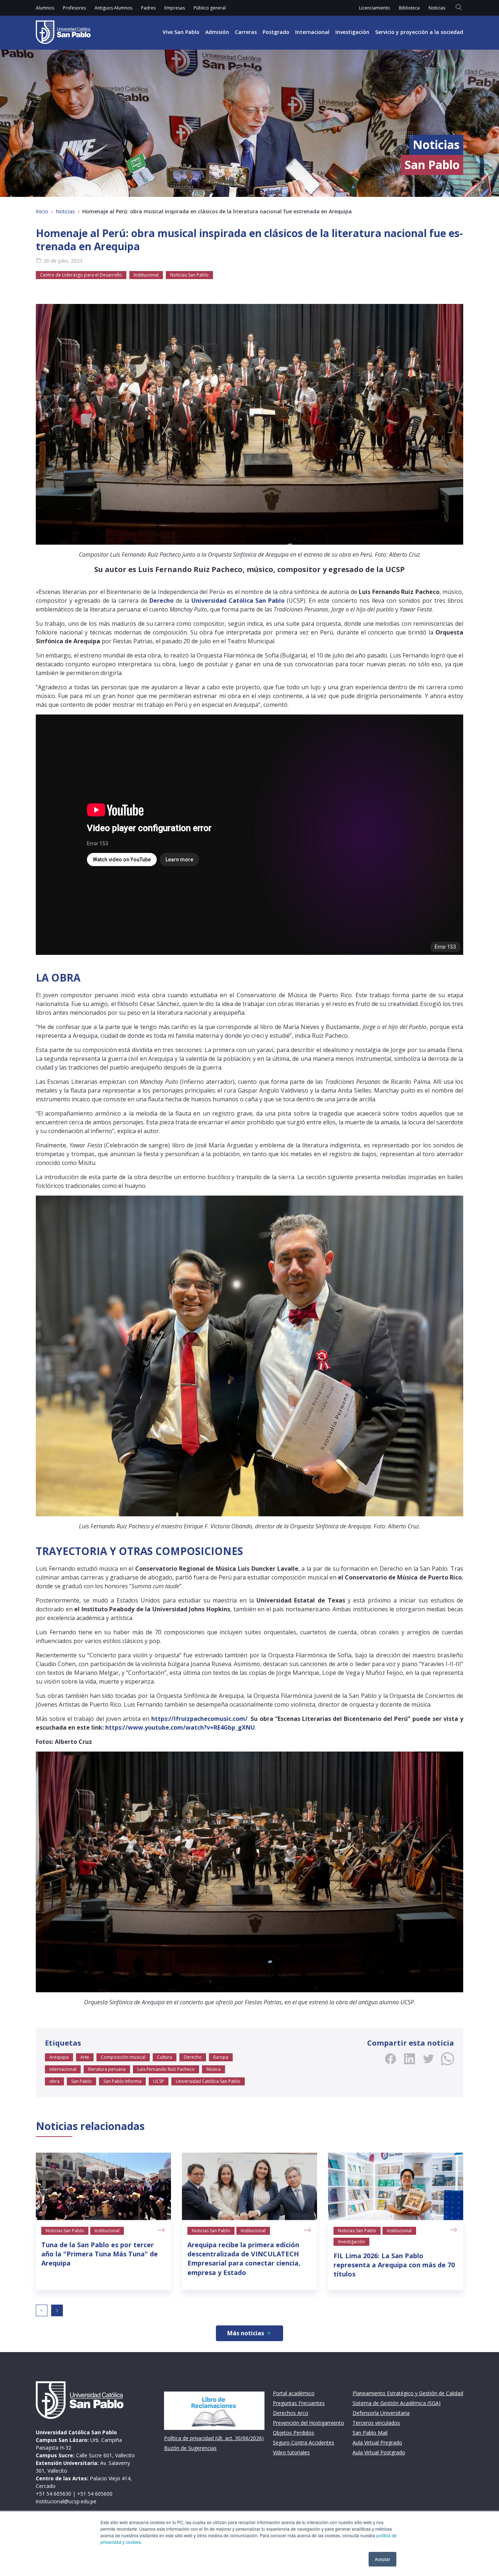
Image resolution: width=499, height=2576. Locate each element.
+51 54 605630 (54, 2494)
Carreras (246, 32)
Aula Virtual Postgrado (379, 2452)
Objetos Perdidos (294, 2433)
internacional (63, 2069)
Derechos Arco (291, 2413)
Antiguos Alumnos (113, 8)
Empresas (175, 8)
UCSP (159, 2081)
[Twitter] (428, 2059)
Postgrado (276, 32)
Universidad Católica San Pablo (208, 2081)
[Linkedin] (410, 2059)
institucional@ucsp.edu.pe (66, 2501)
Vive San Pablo (181, 32)
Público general (210, 8)
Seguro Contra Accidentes (304, 2442)
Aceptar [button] (382, 2559)
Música (214, 2069)
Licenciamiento (375, 8)
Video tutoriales (291, 2452)
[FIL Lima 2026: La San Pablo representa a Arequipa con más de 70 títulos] (396, 2186)
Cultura (165, 2057)
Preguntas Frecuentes (299, 2403)
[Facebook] (391, 2059)
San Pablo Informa (122, 2081)
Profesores (74, 8)
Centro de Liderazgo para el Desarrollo (81, 275)
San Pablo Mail (370, 2433)
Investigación (352, 32)
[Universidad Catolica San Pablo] (63, 32)
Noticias (437, 8)
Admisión (217, 32)
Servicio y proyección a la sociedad (419, 32)
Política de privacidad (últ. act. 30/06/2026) (214, 2438)
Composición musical (123, 2057)
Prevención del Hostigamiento (308, 2423)
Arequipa (59, 2057)
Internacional (312, 32)
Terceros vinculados (376, 2423)
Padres (148, 8)
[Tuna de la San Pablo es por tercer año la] (103, 2186)
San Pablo (81, 2081)
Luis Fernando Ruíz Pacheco (166, 2069)
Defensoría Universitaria (381, 2413)
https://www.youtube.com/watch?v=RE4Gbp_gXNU (180, 1727)
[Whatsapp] (447, 2059)
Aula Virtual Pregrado (377, 2442)
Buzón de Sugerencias (190, 2448)
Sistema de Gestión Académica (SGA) (397, 2403)
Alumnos (45, 8)
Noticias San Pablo (189, 275)
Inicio (42, 211)
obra (54, 2081)
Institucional (146, 275)
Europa (221, 2057)
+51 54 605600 (95, 2494)
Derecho (193, 2057)
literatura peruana (107, 2069)
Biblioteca (409, 8)
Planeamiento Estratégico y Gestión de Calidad (408, 2393)
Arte (85, 2057)
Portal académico (294, 2393)
